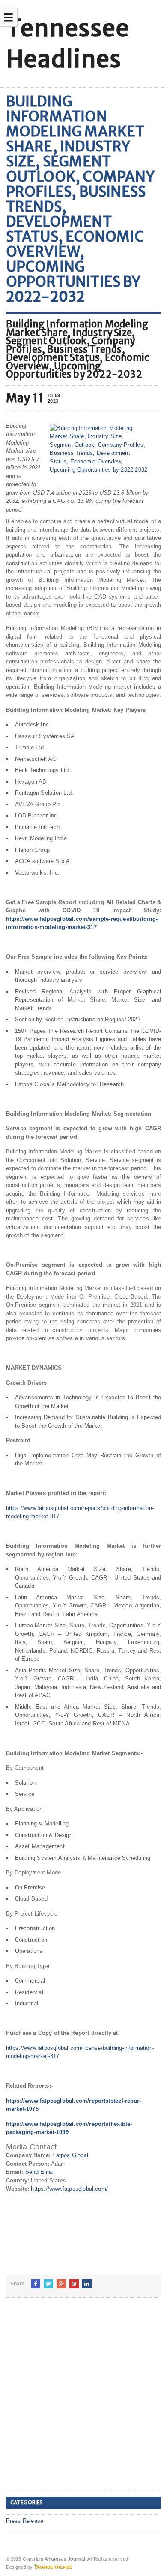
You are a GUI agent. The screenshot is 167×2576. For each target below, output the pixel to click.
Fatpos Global (70, 2155)
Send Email (40, 2172)
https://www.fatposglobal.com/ (69, 2189)
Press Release (25, 2521)
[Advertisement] (83, 2400)
